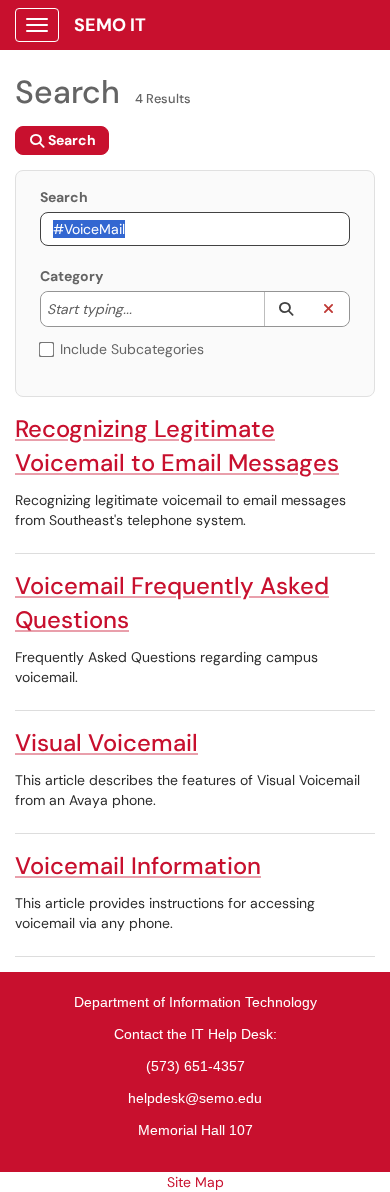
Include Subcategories (132, 349)
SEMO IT (110, 25)
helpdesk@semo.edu (195, 1098)
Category (71, 276)
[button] (285, 309)
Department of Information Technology (195, 1002)
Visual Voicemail (106, 742)
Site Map (195, 1182)
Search (64, 197)
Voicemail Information (138, 865)
